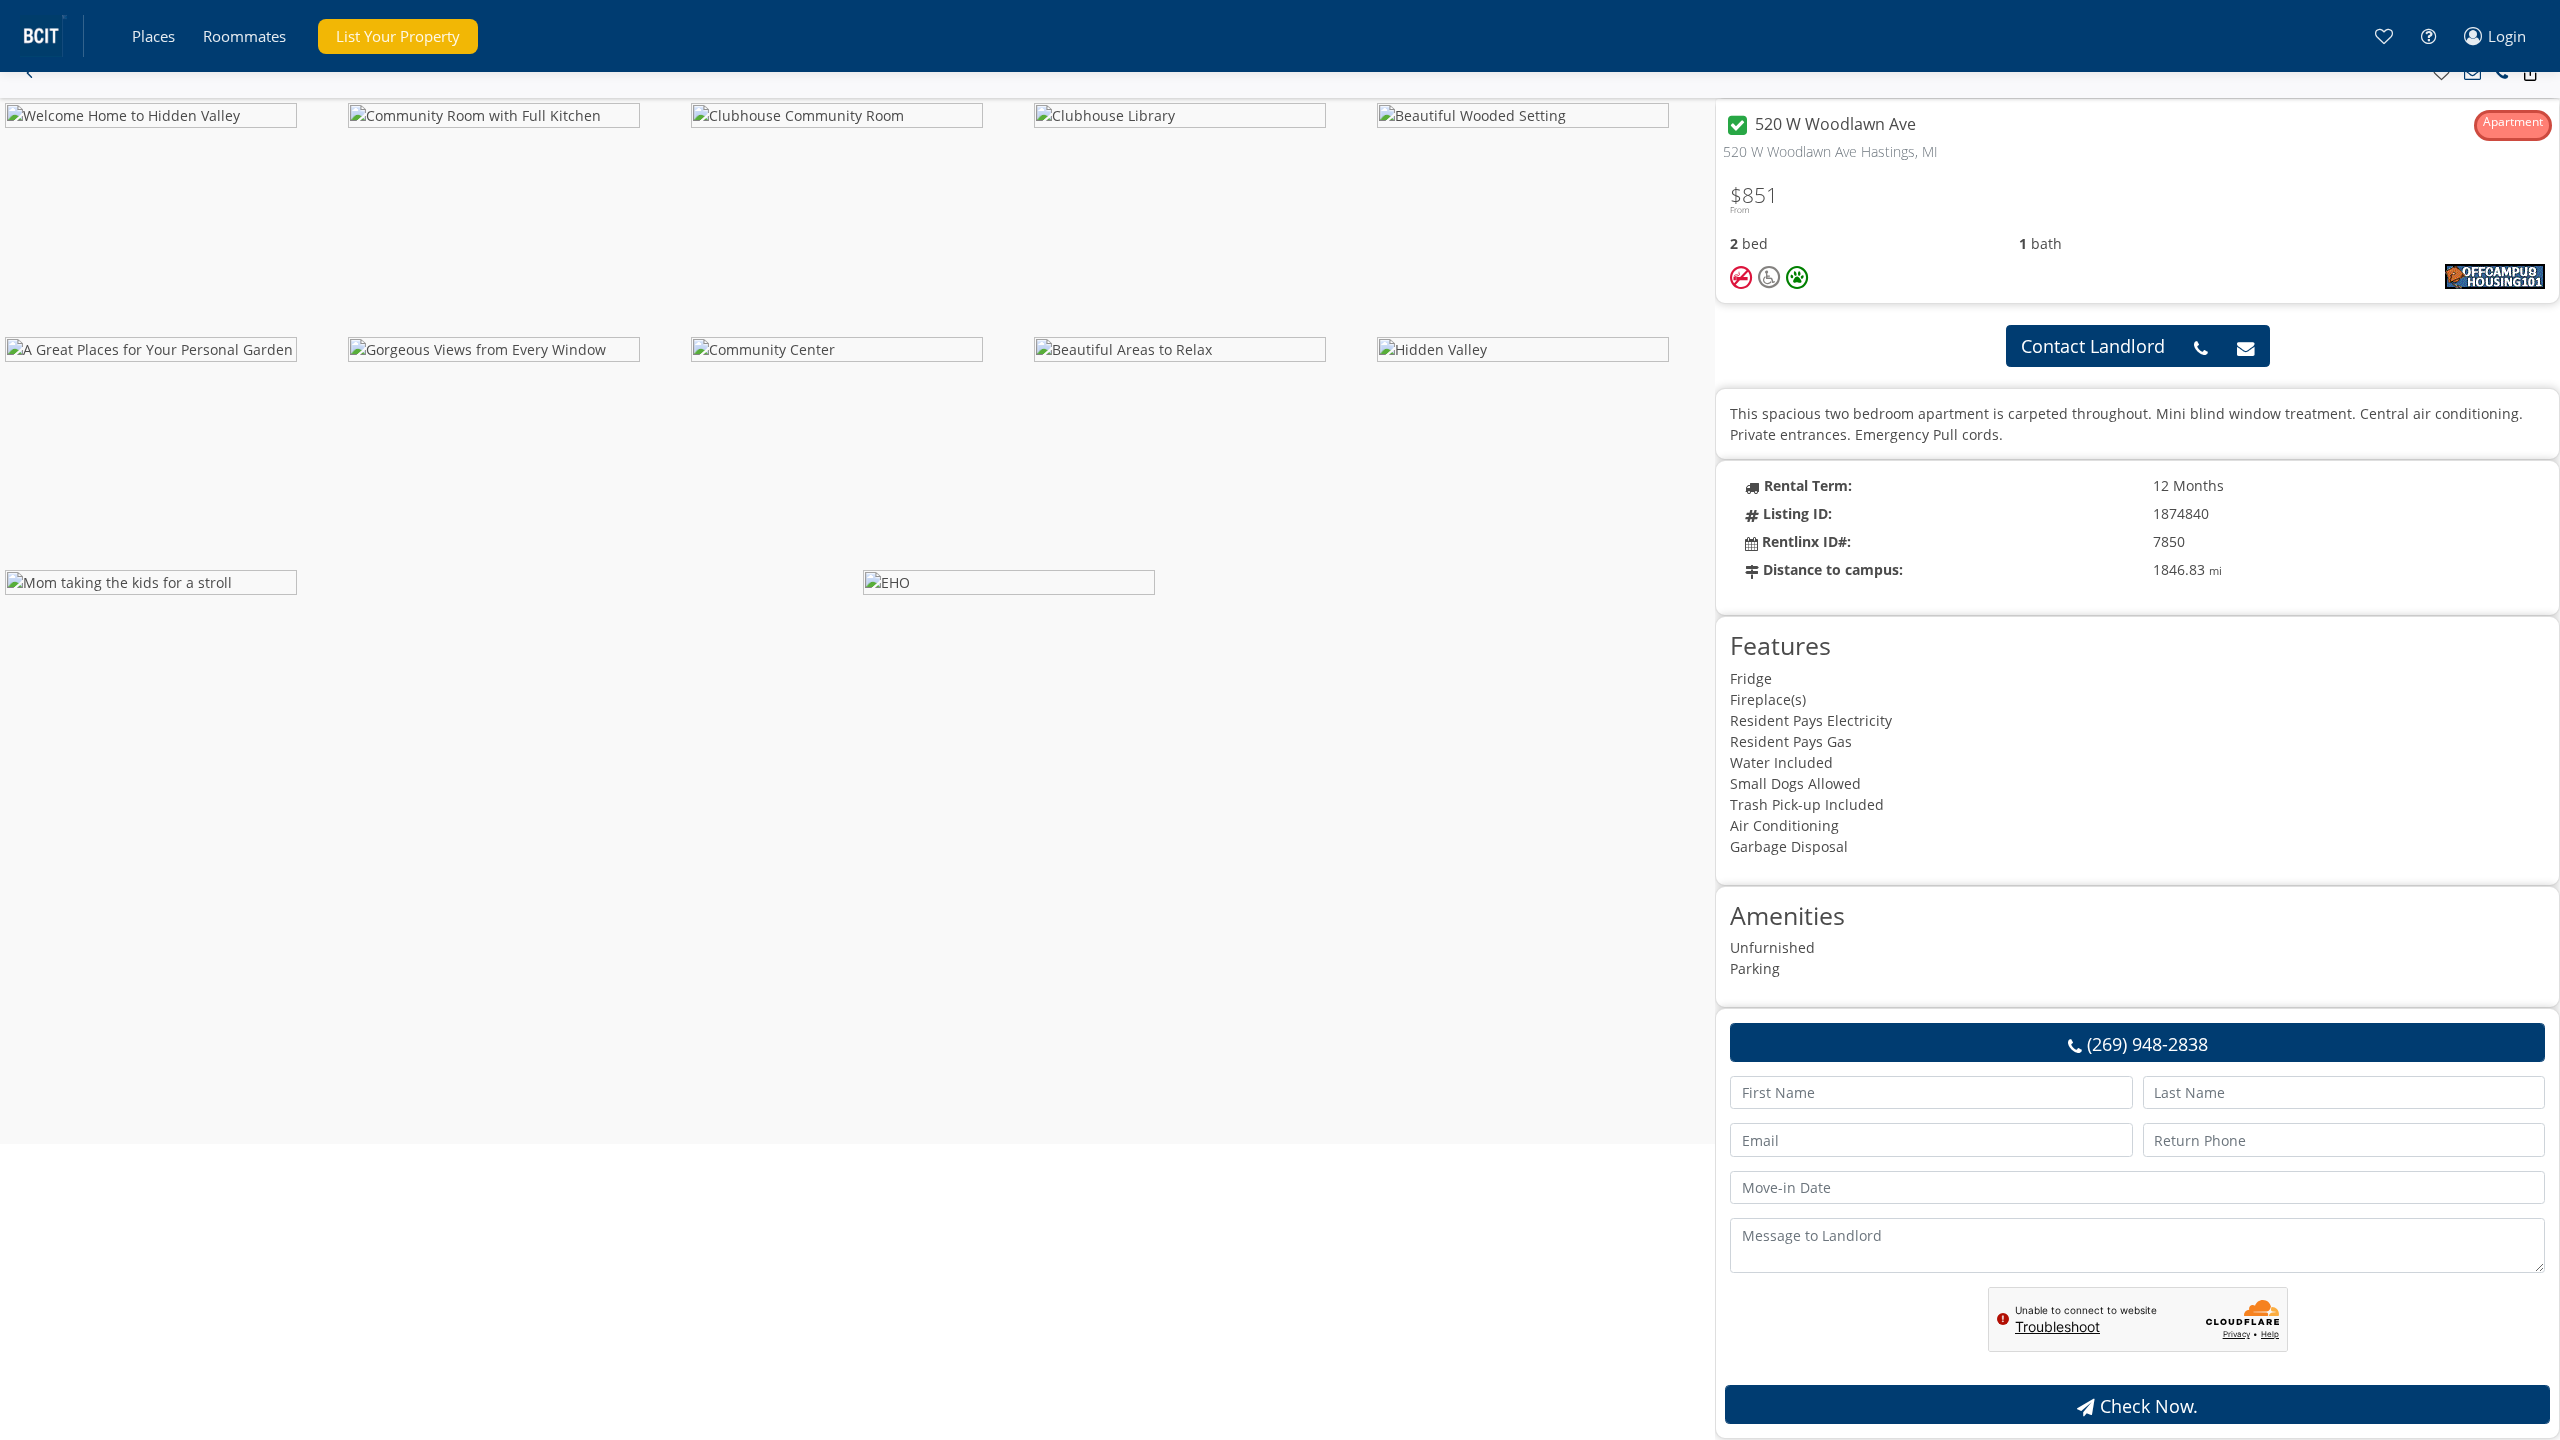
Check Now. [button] (2146, 1406)
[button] (153, 36)
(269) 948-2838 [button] (2145, 1044)
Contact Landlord (2093, 346)
